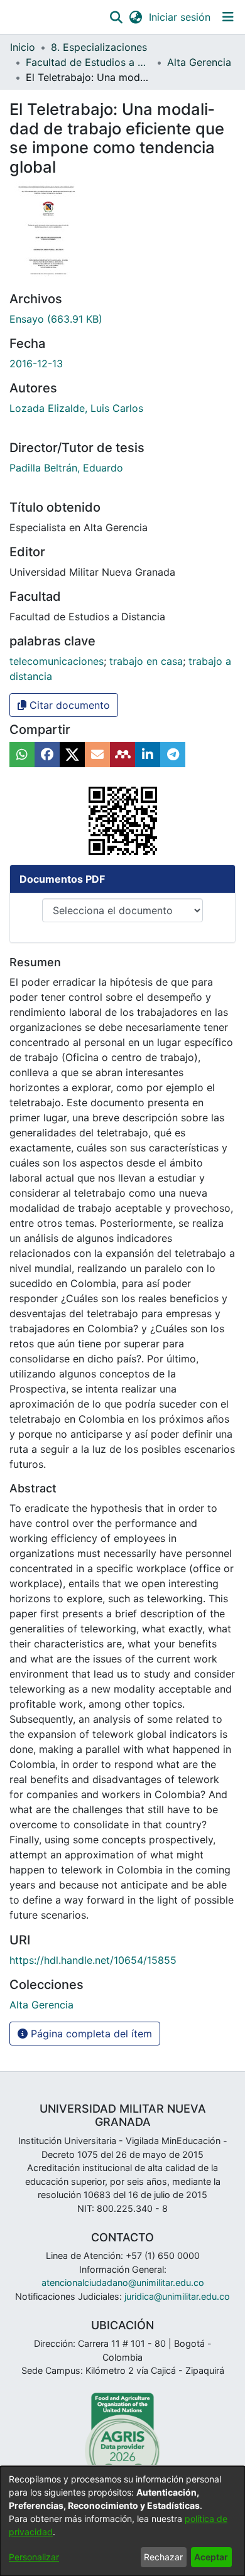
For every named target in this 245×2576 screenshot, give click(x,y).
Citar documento (68, 705)
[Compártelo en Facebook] (47, 755)
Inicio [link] (23, 47)
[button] (116, 17)
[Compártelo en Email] (97, 755)
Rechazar (163, 2557)
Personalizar (34, 2557)
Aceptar (211, 2557)
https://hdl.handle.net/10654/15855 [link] (93, 1960)
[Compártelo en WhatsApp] (22, 755)
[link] (56, 319)
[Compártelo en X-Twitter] (72, 755)
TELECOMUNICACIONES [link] (57, 661)
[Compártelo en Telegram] (173, 755)
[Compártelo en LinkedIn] (148, 755)
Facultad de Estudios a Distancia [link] (89, 62)
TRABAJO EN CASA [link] (146, 661)
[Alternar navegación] (228, 17)
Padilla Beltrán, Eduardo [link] (66, 468)
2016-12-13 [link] (36, 364)
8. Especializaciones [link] (99, 47)
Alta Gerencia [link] (199, 62)
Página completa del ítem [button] (90, 2034)
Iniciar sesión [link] (180, 17)
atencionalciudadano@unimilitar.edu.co (123, 2282)
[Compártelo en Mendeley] (122, 755)
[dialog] (122, 2521)
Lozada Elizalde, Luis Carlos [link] (76, 408)
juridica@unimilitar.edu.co (177, 2296)
